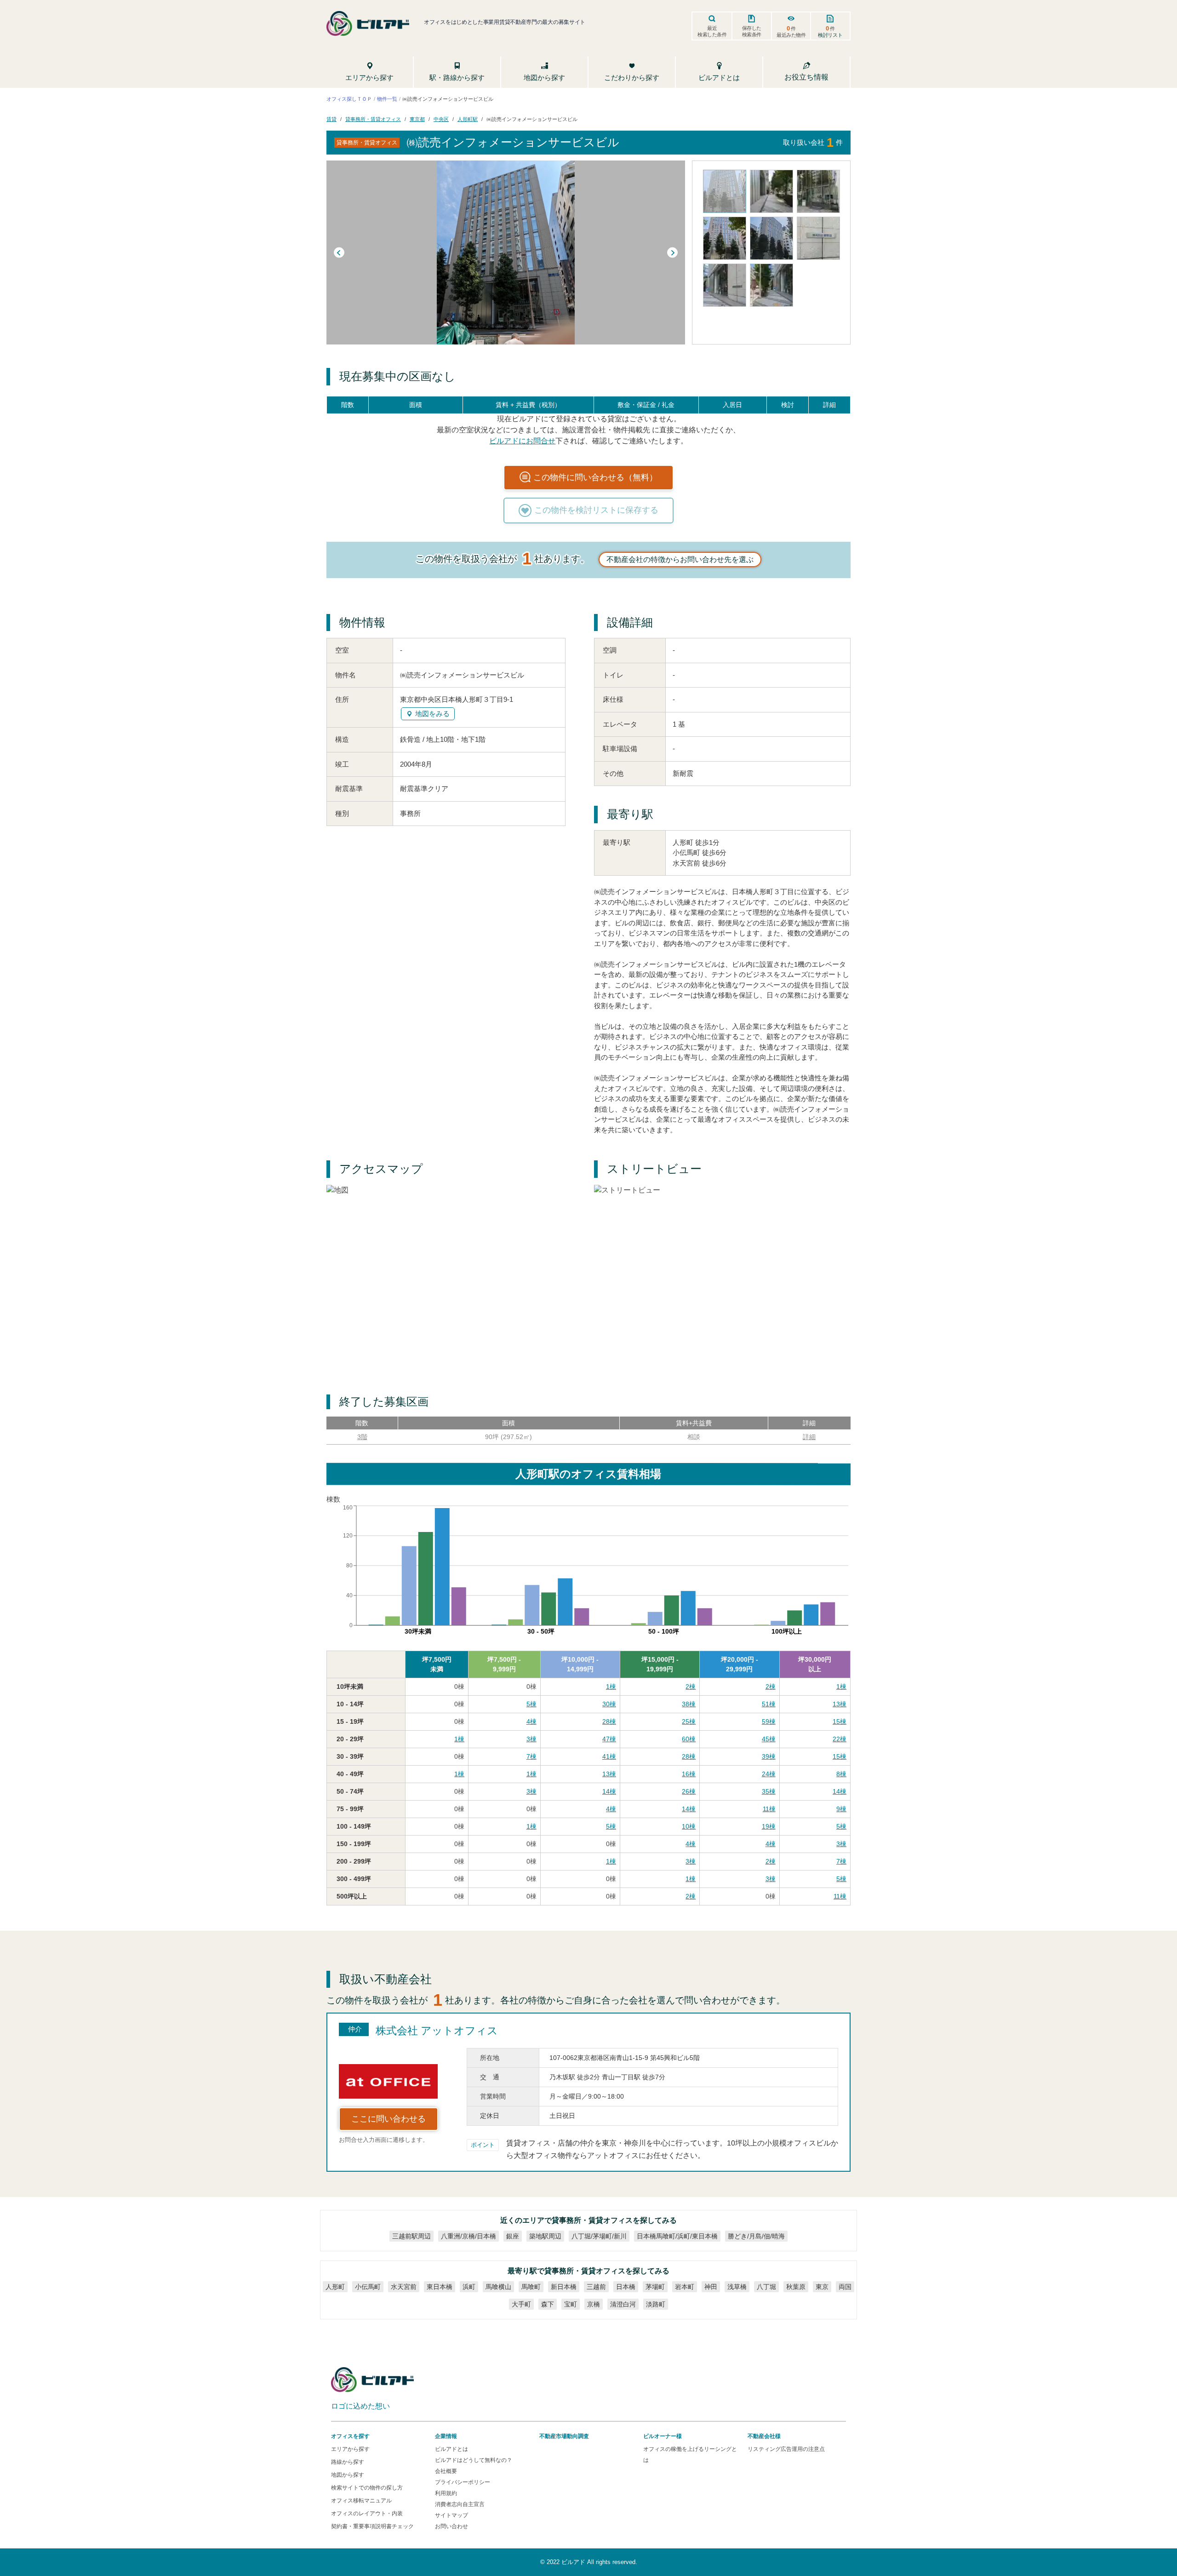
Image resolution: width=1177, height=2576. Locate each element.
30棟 (609, 1704)
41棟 (609, 1756)
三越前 (596, 2287)
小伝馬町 (368, 2287)
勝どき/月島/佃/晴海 (756, 2236)
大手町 (521, 2304)
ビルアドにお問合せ (522, 440)
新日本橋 (564, 2287)
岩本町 (685, 2287)
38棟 (689, 1704)
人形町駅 (468, 119)
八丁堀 (766, 2287)
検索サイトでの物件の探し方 (367, 2488)
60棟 (689, 1739)
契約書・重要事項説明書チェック (372, 2526)
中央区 (441, 119)
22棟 (840, 1739)
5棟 (531, 1704)
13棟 (840, 1704)
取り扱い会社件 (813, 142)
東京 (822, 2287)
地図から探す (348, 2475)
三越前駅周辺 (411, 2236)
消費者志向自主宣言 (460, 2504)
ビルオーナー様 (663, 2436)
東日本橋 (440, 2287)
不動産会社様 (764, 2436)
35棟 (769, 1791)
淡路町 (656, 2304)
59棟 (769, 1721)
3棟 (531, 1739)
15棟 (840, 1721)
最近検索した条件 (712, 31)
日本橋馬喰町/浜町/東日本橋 (677, 2236)
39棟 (769, 1756)
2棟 (691, 1687)
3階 (362, 1437)
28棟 (609, 1721)
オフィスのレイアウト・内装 (367, 2513)
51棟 (769, 1704)
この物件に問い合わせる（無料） (595, 477)
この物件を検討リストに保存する (596, 510)
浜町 (469, 2287)
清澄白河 (623, 2304)
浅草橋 (737, 2287)
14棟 (609, 1791)
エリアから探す (350, 2449)
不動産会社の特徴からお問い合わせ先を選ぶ (680, 559)
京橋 (594, 2304)
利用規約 (446, 2493)
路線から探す (348, 2462)
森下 (548, 2304)
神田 (711, 2287)
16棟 (689, 1774)
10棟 (689, 1826)
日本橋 (626, 2287)
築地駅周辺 (545, 2236)
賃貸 (331, 119)
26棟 (689, 1791)
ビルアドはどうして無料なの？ (474, 2460)
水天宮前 (404, 2287)
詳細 (809, 1437)
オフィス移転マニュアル (361, 2501)
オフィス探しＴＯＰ (349, 98)
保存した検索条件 (752, 31)
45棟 (769, 1739)
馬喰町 (531, 2287)
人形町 (335, 2287)
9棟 (841, 1809)
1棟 (611, 1687)
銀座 (513, 2236)
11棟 (769, 1809)
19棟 (769, 1826)
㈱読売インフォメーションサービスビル (532, 119)
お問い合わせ (451, 2526)
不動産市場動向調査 (564, 2436)
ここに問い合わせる (389, 2119)
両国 (845, 2287)
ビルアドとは (451, 2449)
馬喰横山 (498, 2287)
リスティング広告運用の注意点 (786, 2449)
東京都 (417, 119)
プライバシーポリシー (463, 2482)
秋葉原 (796, 2287)
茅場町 (655, 2287)
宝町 (571, 2304)
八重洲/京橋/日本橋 (469, 2236)
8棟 (841, 1774)
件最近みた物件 (791, 31)
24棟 (769, 1774)
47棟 (609, 1739)
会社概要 (446, 2471)
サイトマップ (451, 2515)
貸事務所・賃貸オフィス (373, 119)
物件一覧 (387, 98)
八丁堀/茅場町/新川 (599, 2236)
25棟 (689, 1721)
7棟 (531, 1756)
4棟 (531, 1721)
